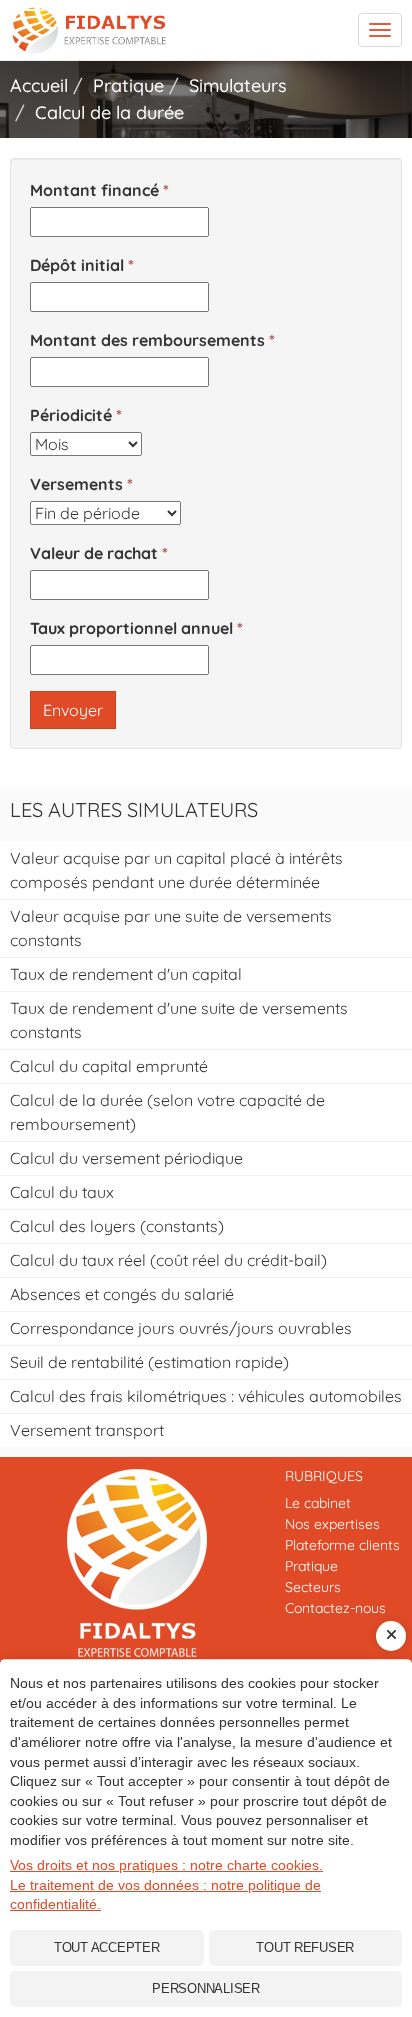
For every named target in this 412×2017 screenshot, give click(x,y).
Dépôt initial (77, 265)
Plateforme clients (342, 1545)
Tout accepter (107, 1947)
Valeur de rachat (94, 553)
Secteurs (313, 1587)
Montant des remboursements (147, 340)
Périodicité (71, 415)
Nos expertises (332, 1524)
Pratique (311, 1566)
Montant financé (94, 190)
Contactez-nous (335, 1608)
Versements (76, 484)
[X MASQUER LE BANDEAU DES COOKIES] (391, 1636)
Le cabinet (318, 1503)
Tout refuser (305, 1947)
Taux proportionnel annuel (131, 628)
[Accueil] (137, 1563)
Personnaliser (206, 1988)
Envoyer (73, 710)
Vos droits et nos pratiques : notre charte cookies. (166, 1865)
